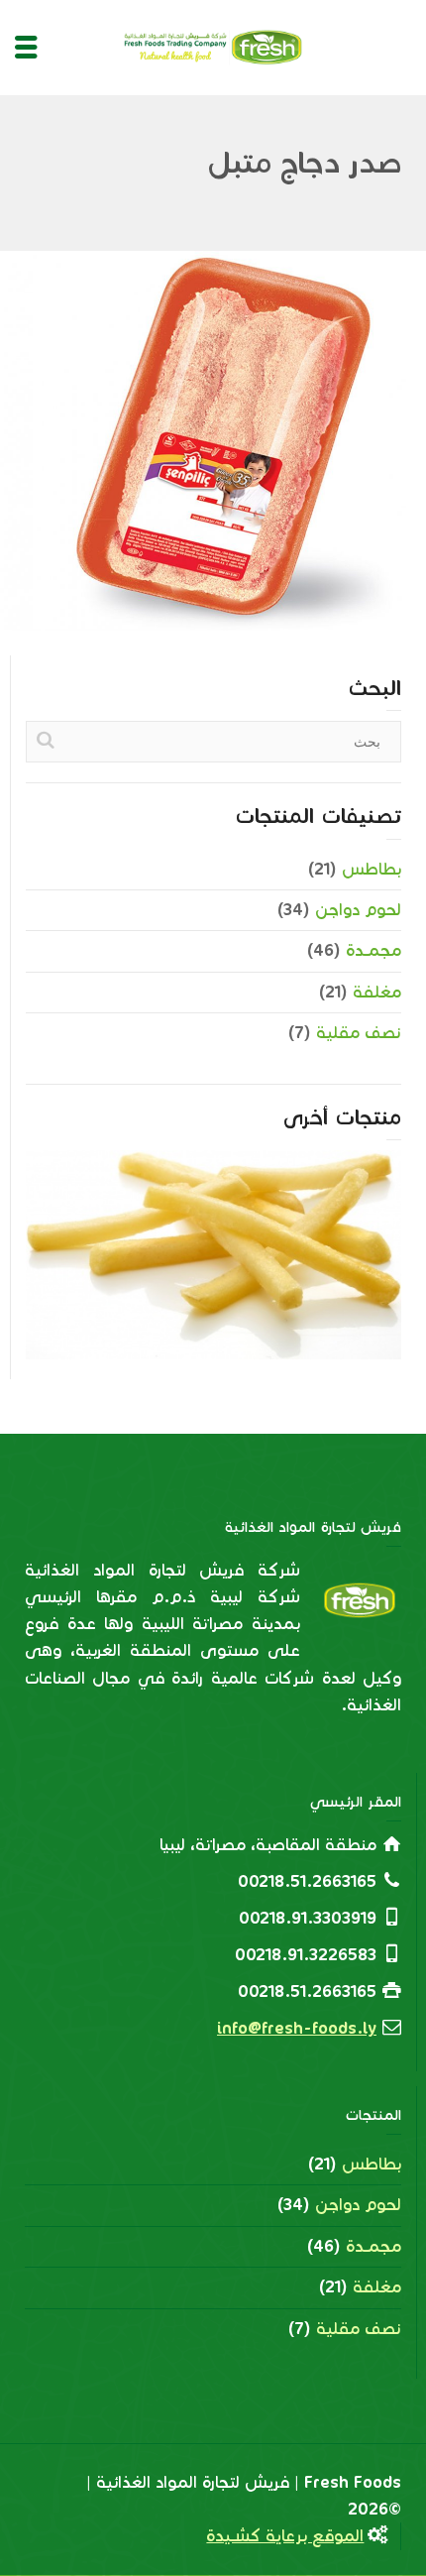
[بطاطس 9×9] (186, 1302)
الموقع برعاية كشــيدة (285, 2536)
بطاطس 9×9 (214, 1200)
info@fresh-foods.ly (297, 2028)
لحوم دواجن (358, 910)
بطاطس (372, 869)
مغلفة (377, 992)
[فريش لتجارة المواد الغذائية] (213, 46)
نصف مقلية (359, 1033)
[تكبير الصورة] (213, 440)
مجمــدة (373, 950)
